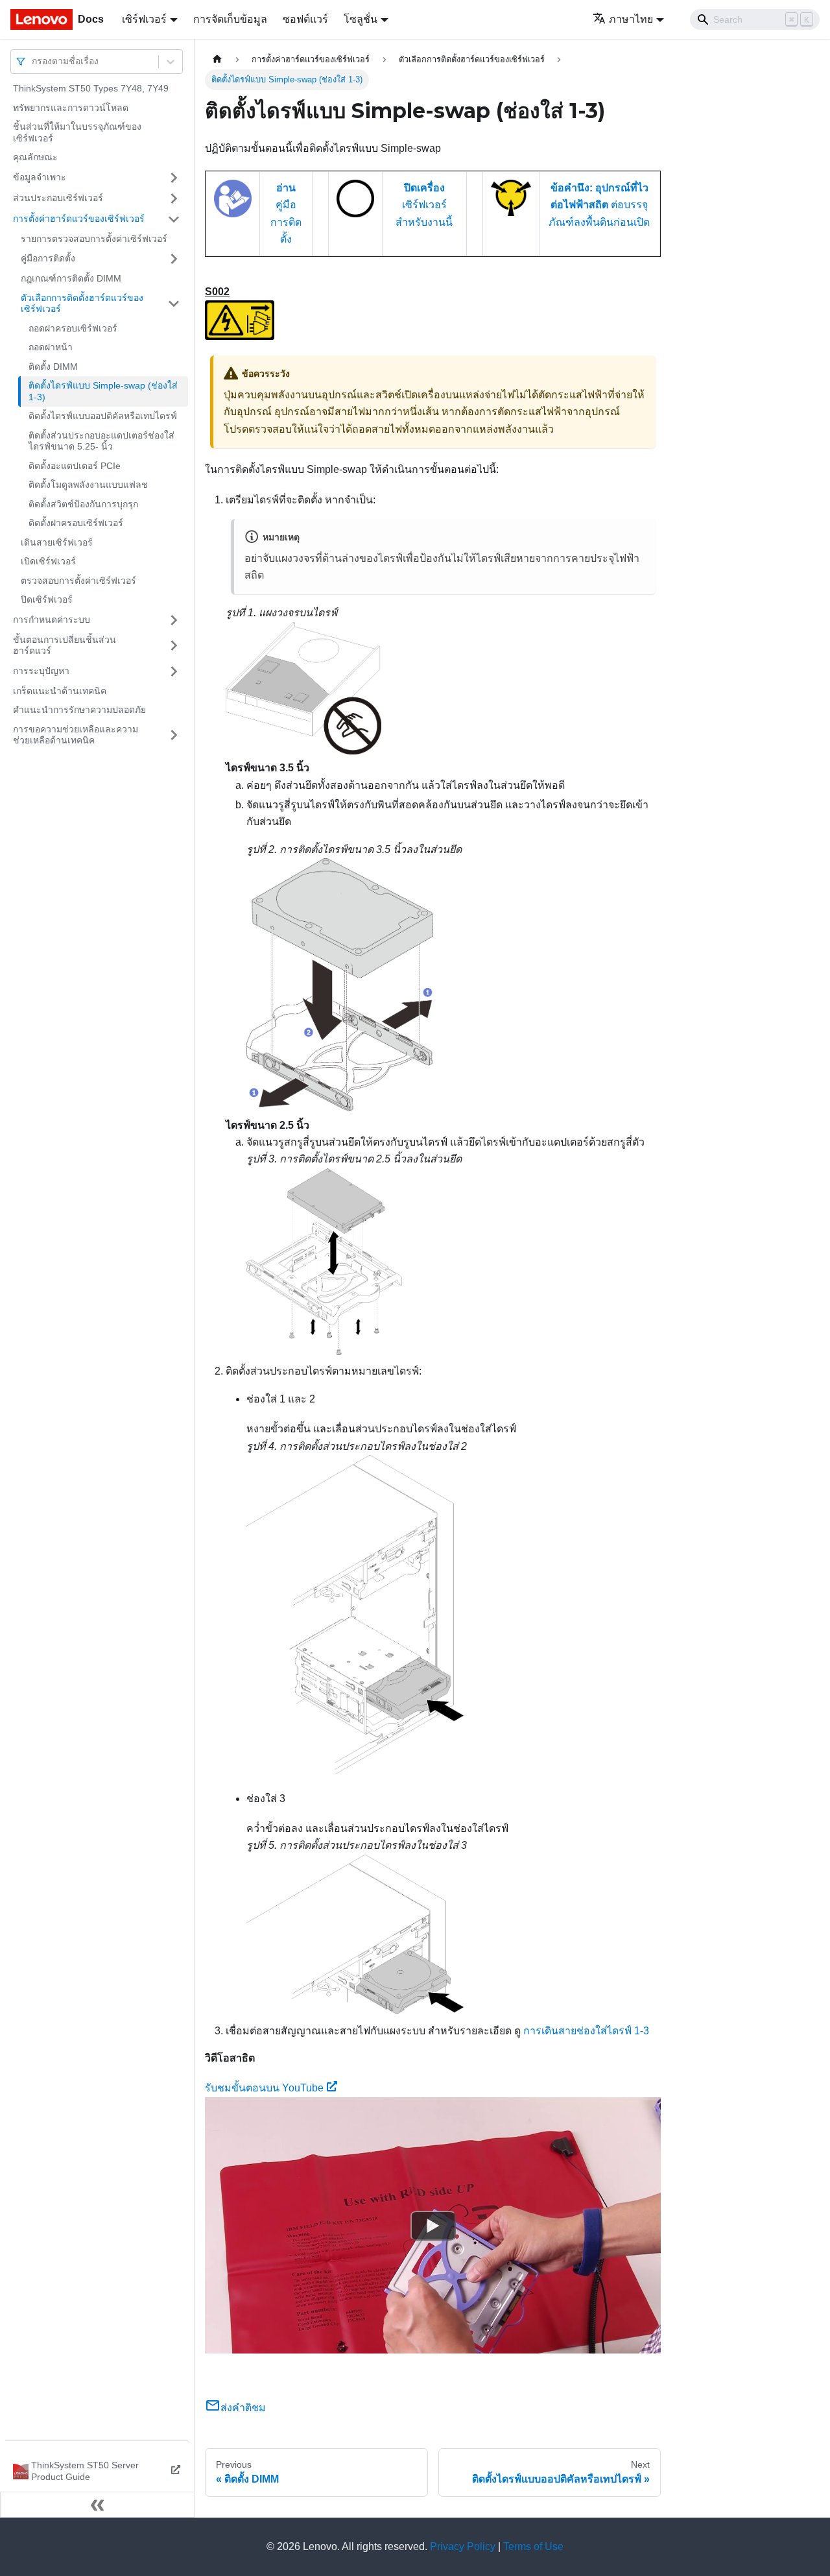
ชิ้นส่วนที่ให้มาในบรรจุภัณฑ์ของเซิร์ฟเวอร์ (77, 132)
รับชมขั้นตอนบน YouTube (264, 2088)
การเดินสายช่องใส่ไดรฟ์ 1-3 (586, 2031)
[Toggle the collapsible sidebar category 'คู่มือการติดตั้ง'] (174, 259)
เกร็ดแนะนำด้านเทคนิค (60, 691)
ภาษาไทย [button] (631, 19)
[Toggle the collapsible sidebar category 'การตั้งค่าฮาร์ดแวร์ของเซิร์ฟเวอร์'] (174, 219)
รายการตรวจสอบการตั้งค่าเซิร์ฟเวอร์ (94, 239)
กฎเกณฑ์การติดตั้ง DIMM (71, 278)
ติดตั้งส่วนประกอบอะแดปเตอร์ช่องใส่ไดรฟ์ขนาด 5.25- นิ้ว (101, 441)
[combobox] (33, 61)
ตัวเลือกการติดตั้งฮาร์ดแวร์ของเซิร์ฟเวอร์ (82, 304)
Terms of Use (533, 2546)
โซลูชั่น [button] (361, 19)
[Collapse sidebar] (97, 2505)
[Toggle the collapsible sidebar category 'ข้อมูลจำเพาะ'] (174, 178)
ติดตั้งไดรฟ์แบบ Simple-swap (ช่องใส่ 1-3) (103, 391)
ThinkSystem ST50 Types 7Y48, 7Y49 (91, 88)
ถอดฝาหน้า (51, 347)
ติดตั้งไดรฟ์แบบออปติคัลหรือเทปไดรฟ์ (103, 416)
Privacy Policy (463, 2546)
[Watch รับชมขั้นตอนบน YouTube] (433, 2225)
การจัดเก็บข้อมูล (230, 19)
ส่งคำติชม (243, 2408)
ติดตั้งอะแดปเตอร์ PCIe (75, 466)
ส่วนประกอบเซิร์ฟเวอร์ (58, 198)
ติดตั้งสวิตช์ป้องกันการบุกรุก (83, 504)
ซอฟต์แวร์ (305, 19)
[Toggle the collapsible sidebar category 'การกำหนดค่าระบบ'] (174, 620)
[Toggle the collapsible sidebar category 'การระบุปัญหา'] (174, 671)
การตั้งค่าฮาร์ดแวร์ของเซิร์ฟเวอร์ (79, 219)
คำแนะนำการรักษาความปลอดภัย (79, 710)
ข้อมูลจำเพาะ (40, 177)
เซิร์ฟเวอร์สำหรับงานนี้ (424, 205)
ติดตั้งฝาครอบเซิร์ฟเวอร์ (76, 523)
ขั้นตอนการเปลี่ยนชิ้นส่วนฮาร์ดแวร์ (65, 645)
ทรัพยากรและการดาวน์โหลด (71, 108)
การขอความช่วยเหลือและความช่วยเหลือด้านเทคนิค (76, 735)
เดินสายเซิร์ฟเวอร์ (57, 542)
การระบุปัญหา (41, 671)
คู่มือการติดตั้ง (48, 258)
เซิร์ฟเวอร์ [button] (144, 19)
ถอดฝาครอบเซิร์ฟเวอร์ (73, 328)
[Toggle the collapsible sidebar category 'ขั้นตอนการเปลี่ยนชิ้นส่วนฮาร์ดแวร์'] (174, 646)
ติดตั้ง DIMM (53, 367)
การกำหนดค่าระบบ (52, 620)
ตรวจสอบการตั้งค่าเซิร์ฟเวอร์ (78, 581)
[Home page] (217, 59)
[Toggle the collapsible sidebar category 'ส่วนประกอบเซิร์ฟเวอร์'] (174, 199)
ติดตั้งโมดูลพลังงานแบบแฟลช (88, 485)
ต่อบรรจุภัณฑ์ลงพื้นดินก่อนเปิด (599, 205)
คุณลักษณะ (35, 157)
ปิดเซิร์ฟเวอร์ (47, 599)
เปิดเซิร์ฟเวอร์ (48, 561)
